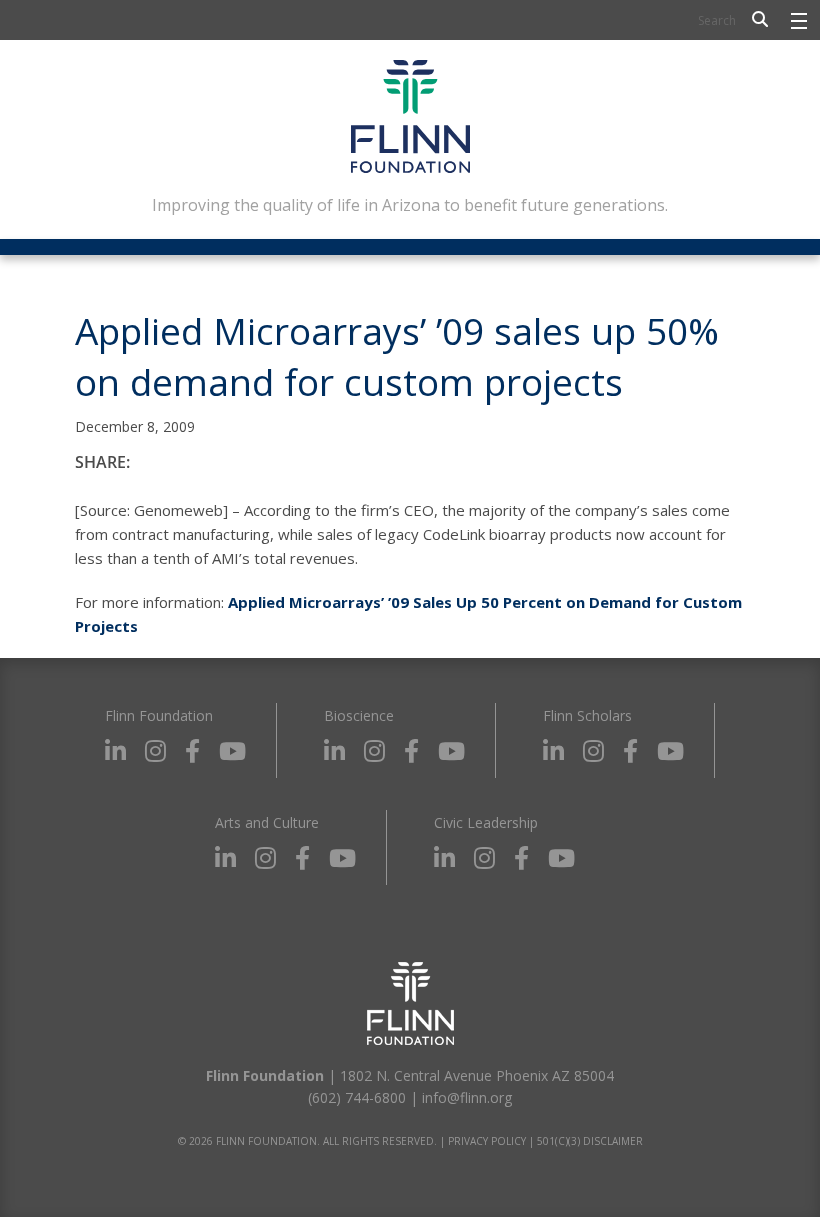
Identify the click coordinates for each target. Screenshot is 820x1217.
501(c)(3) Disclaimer (590, 1141)
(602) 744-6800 (357, 1097)
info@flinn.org (467, 1097)
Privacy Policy (487, 1141)
